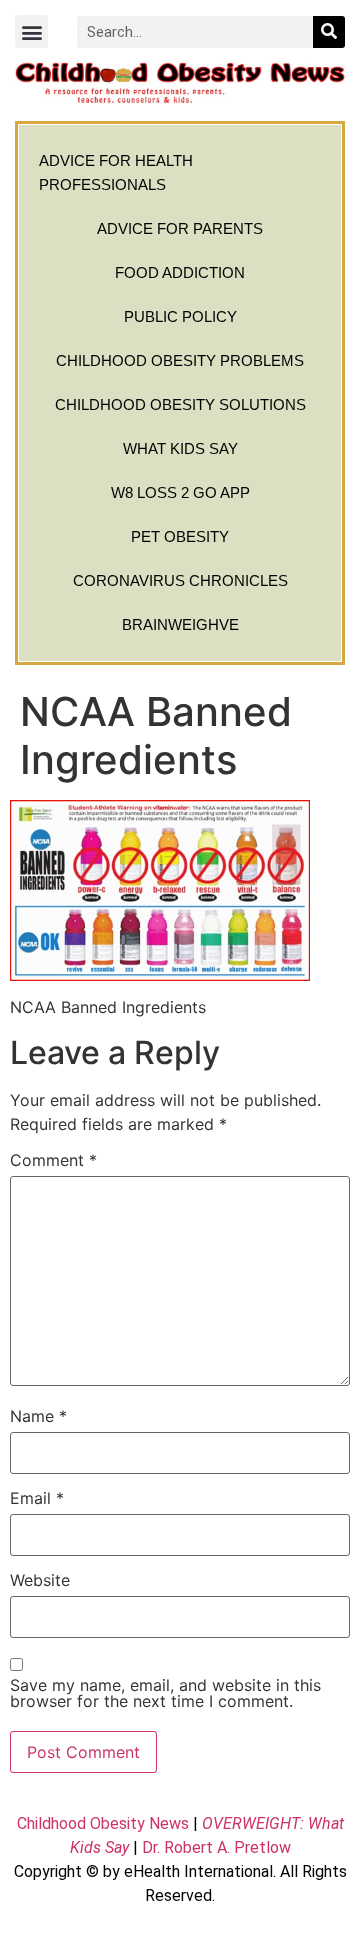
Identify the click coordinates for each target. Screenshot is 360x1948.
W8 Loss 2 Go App (180, 492)
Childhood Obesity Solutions (180, 404)
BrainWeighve (180, 624)
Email (37, 1498)
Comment (53, 1160)
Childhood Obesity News (103, 1823)
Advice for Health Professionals (116, 172)
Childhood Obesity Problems (180, 360)
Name (38, 1416)
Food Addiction (180, 272)
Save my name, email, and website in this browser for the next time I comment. (165, 1693)
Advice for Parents (180, 228)
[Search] (329, 32)
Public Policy (180, 316)
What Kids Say (180, 448)
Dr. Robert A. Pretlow (216, 1847)
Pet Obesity (180, 536)
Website (40, 1580)
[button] (31, 31)
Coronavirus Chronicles (180, 580)
